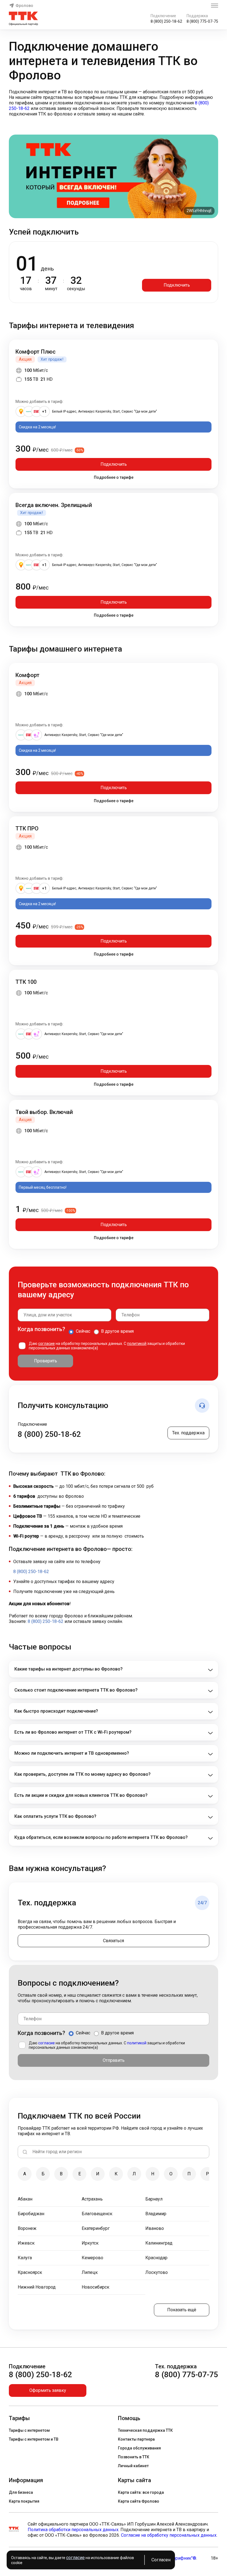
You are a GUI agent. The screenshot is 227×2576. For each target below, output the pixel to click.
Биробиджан (31, 2214)
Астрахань (92, 2199)
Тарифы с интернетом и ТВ (34, 2439)
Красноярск (30, 2272)
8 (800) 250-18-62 (166, 21)
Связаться (114, 1941)
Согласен (161, 2560)
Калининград (159, 2243)
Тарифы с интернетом (29, 2430)
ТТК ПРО (27, 828)
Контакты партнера (136, 2439)
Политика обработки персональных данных (73, 2530)
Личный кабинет (133, 2466)
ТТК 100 (26, 982)
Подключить (177, 285)
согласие (47, 1344)
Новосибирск (96, 2287)
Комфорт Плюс (36, 352)
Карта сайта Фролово (139, 2501)
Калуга (25, 2258)
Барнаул (154, 2199)
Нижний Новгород (37, 2287)
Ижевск (26, 2243)
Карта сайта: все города (141, 2492)
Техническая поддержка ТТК (145, 2430)
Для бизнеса (21, 2492)
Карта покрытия (24, 2501)
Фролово (24, 6)
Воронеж (27, 2228)
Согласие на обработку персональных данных (169, 2535)
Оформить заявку (48, 2390)
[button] (114, 103)
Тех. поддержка (188, 1433)
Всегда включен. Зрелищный (54, 505)
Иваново (155, 2228)
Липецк (90, 2272)
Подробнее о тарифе (114, 477)
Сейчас (83, 1331)
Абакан (25, 2199)
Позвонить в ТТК (134, 2457)
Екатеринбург (96, 2228)
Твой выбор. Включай (44, 1112)
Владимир (156, 2214)
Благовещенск (97, 2214)
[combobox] (65, 1315)
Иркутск (90, 2243)
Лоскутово (157, 2272)
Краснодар (156, 2258)
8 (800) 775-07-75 (202, 21)
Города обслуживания (139, 2448)
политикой (137, 1344)
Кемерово (92, 2258)
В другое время (117, 1331)
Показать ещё (182, 2310)
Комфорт (28, 675)
